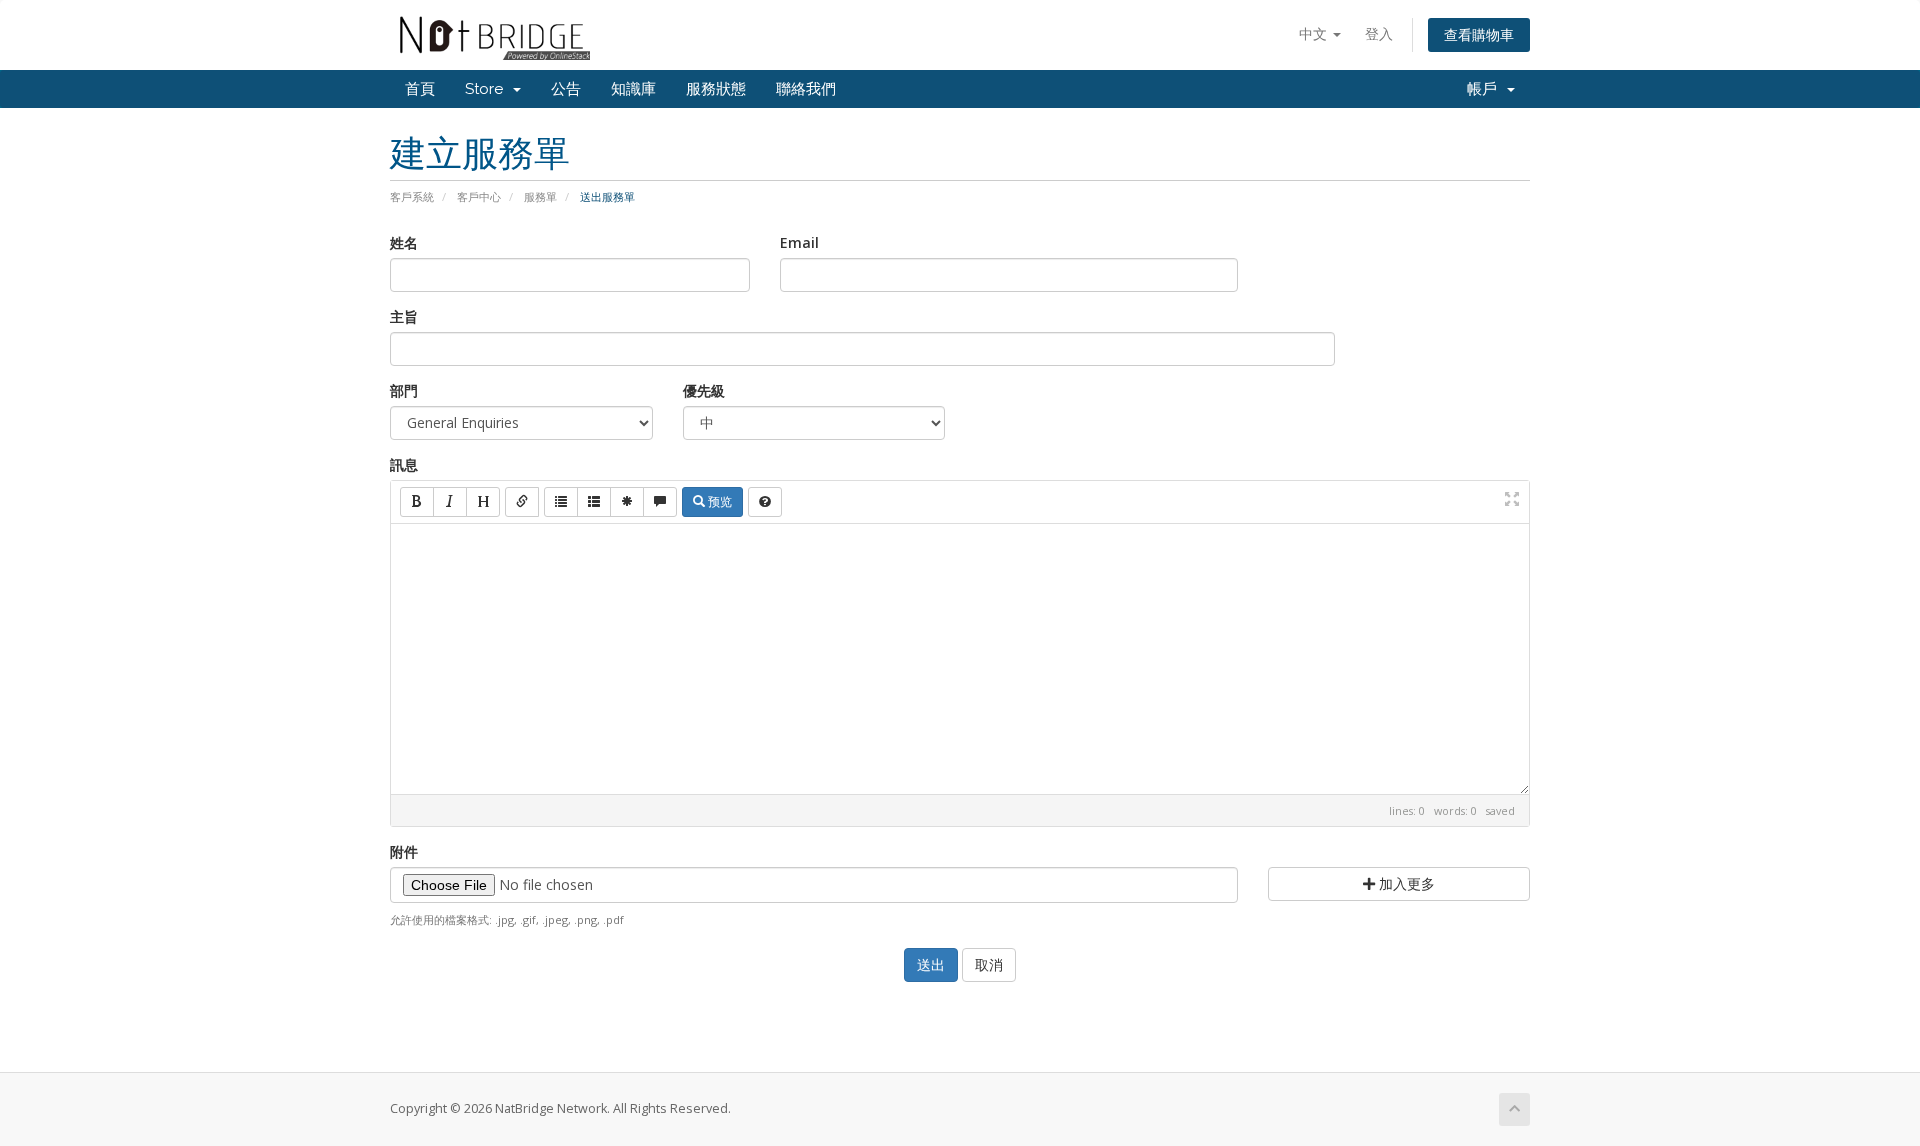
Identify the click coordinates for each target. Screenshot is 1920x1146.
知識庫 (633, 89)
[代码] (627, 502)
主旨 (404, 316)
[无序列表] (561, 502)
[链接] (522, 502)
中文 (1315, 33)
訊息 (404, 464)
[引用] (660, 502)
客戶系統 (412, 196)
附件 (404, 851)
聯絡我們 (806, 89)
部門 (404, 390)
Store (488, 89)
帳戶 (1486, 89)
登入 (1379, 33)
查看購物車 (1479, 34)
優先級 (704, 390)
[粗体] (417, 502)
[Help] (765, 502)
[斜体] (450, 502)
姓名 (404, 242)
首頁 (420, 89)
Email (799, 242)
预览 (718, 501)
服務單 (540, 196)
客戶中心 (479, 196)
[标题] (483, 502)
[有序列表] (594, 502)
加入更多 (1405, 883)
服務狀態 (716, 89)
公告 (566, 89)
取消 (989, 964)
